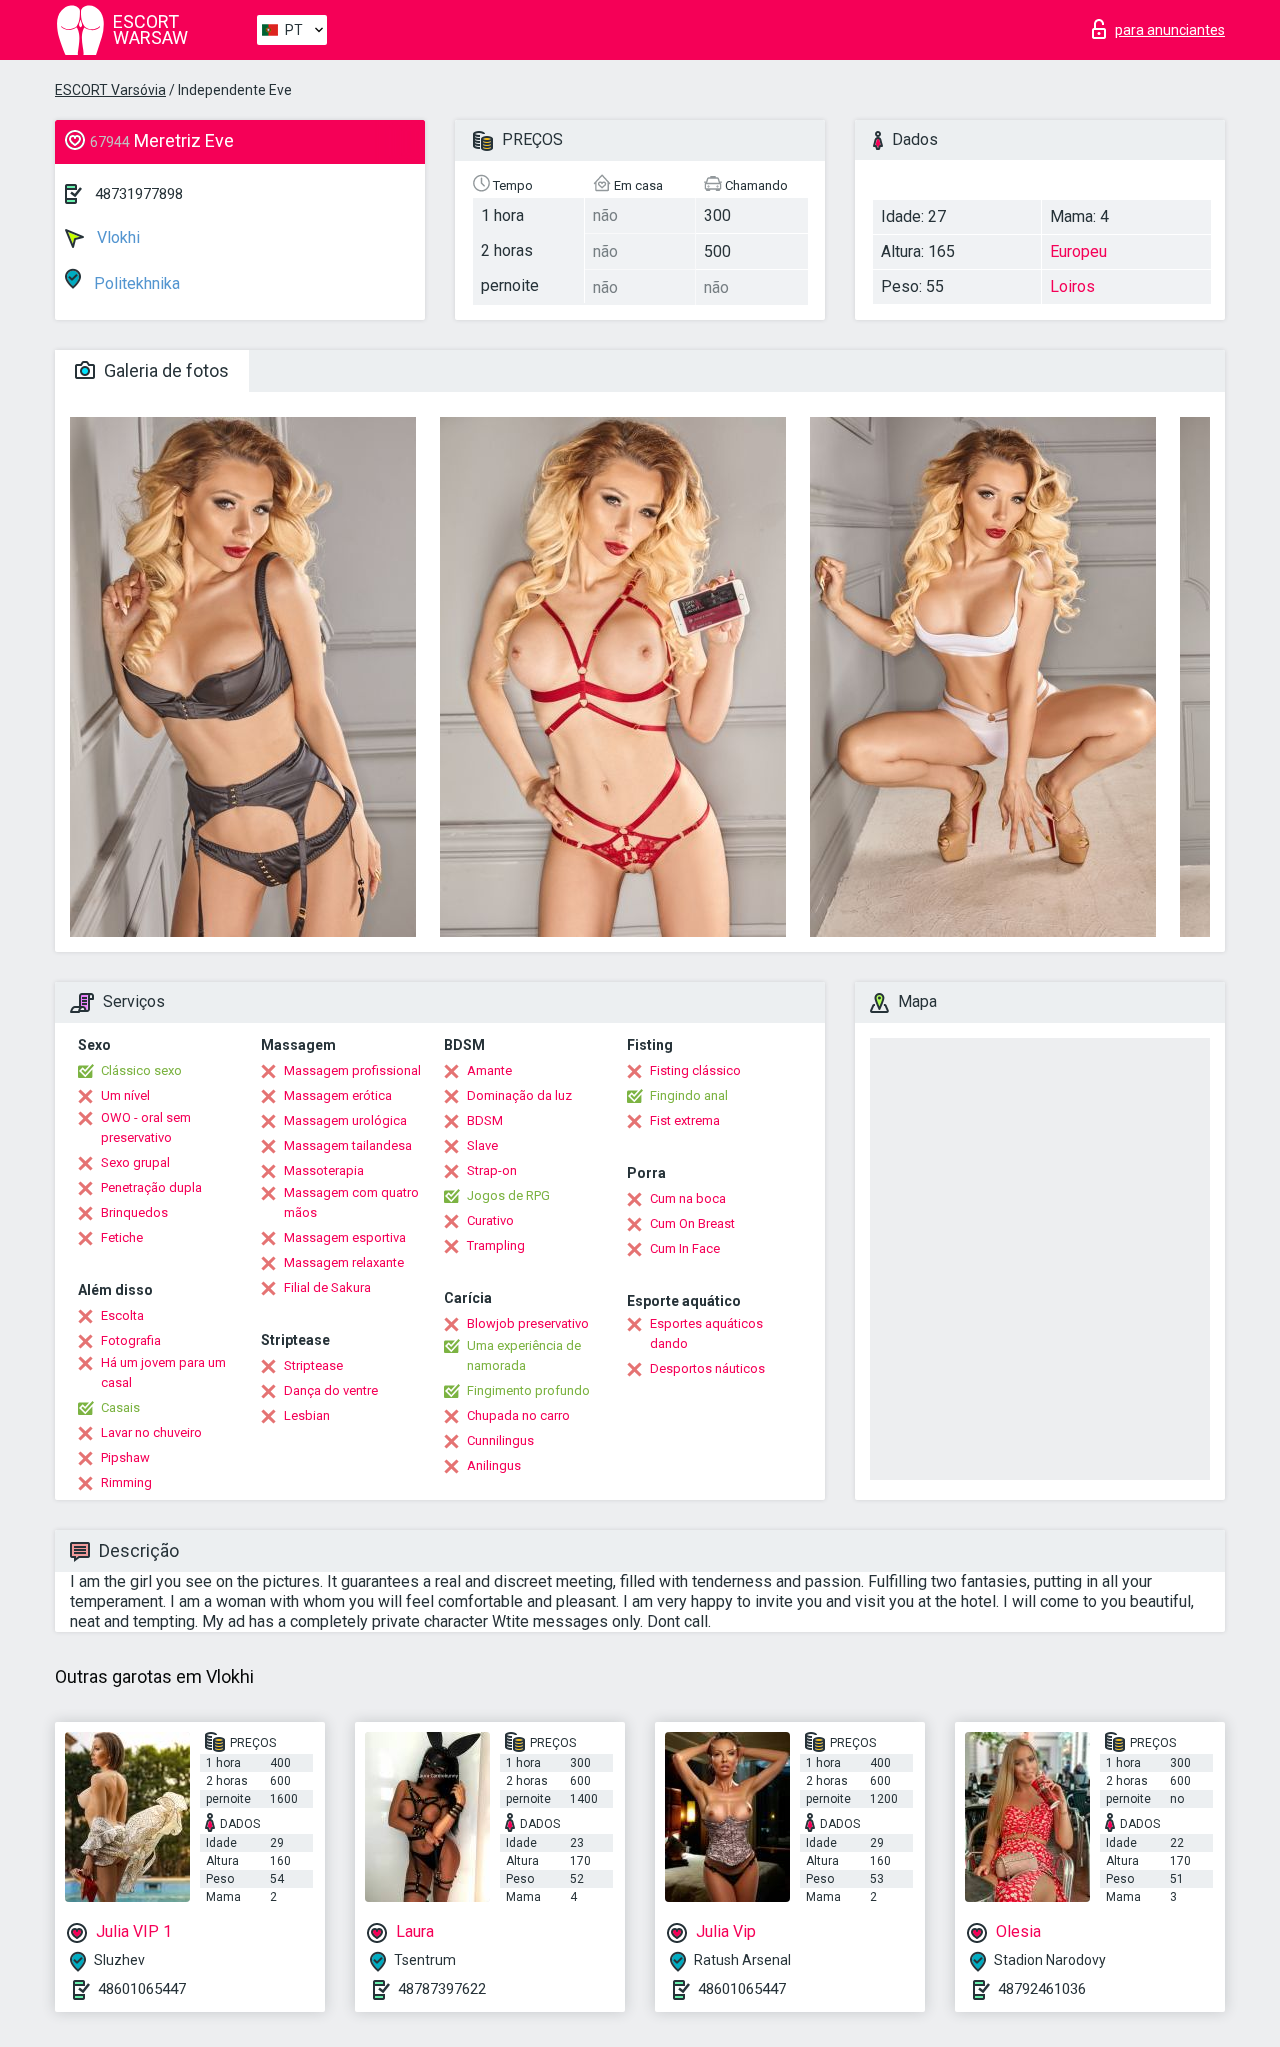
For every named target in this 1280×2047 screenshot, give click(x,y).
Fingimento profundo (528, 1390)
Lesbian (307, 1415)
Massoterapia (324, 1170)
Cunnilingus (500, 1440)
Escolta (122, 1315)
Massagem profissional (352, 1070)
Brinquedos (134, 1212)
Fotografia (131, 1340)
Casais (120, 1407)
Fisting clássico (695, 1070)
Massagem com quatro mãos (351, 1202)
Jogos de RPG (508, 1195)
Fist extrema (685, 1120)
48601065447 (142, 1989)
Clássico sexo (141, 1070)
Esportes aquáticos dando (706, 1333)
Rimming (126, 1482)
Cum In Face (685, 1248)
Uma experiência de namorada (524, 1355)
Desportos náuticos (707, 1368)
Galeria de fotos (164, 370)
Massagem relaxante (344, 1262)
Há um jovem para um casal (163, 1372)
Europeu (1078, 251)
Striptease (313, 1365)
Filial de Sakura (327, 1287)
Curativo (490, 1220)
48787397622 (442, 1989)
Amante (489, 1070)
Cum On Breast (692, 1223)
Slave (482, 1145)
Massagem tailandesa (348, 1145)
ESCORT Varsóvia (110, 90)
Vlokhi (116, 237)
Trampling (496, 1245)
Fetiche (122, 1237)
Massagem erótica (338, 1095)
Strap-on (492, 1170)
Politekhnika (135, 283)
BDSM (485, 1120)
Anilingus (494, 1465)
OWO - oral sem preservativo (146, 1127)
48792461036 (1042, 1989)
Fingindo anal (689, 1095)
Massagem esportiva (345, 1237)
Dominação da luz (519, 1095)
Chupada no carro (518, 1415)
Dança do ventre (331, 1390)
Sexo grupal (135, 1162)
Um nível (125, 1095)
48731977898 (139, 194)
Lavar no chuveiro (151, 1432)
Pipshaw (125, 1457)
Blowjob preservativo (528, 1323)
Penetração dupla (151, 1187)
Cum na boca (688, 1198)
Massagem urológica (345, 1120)
